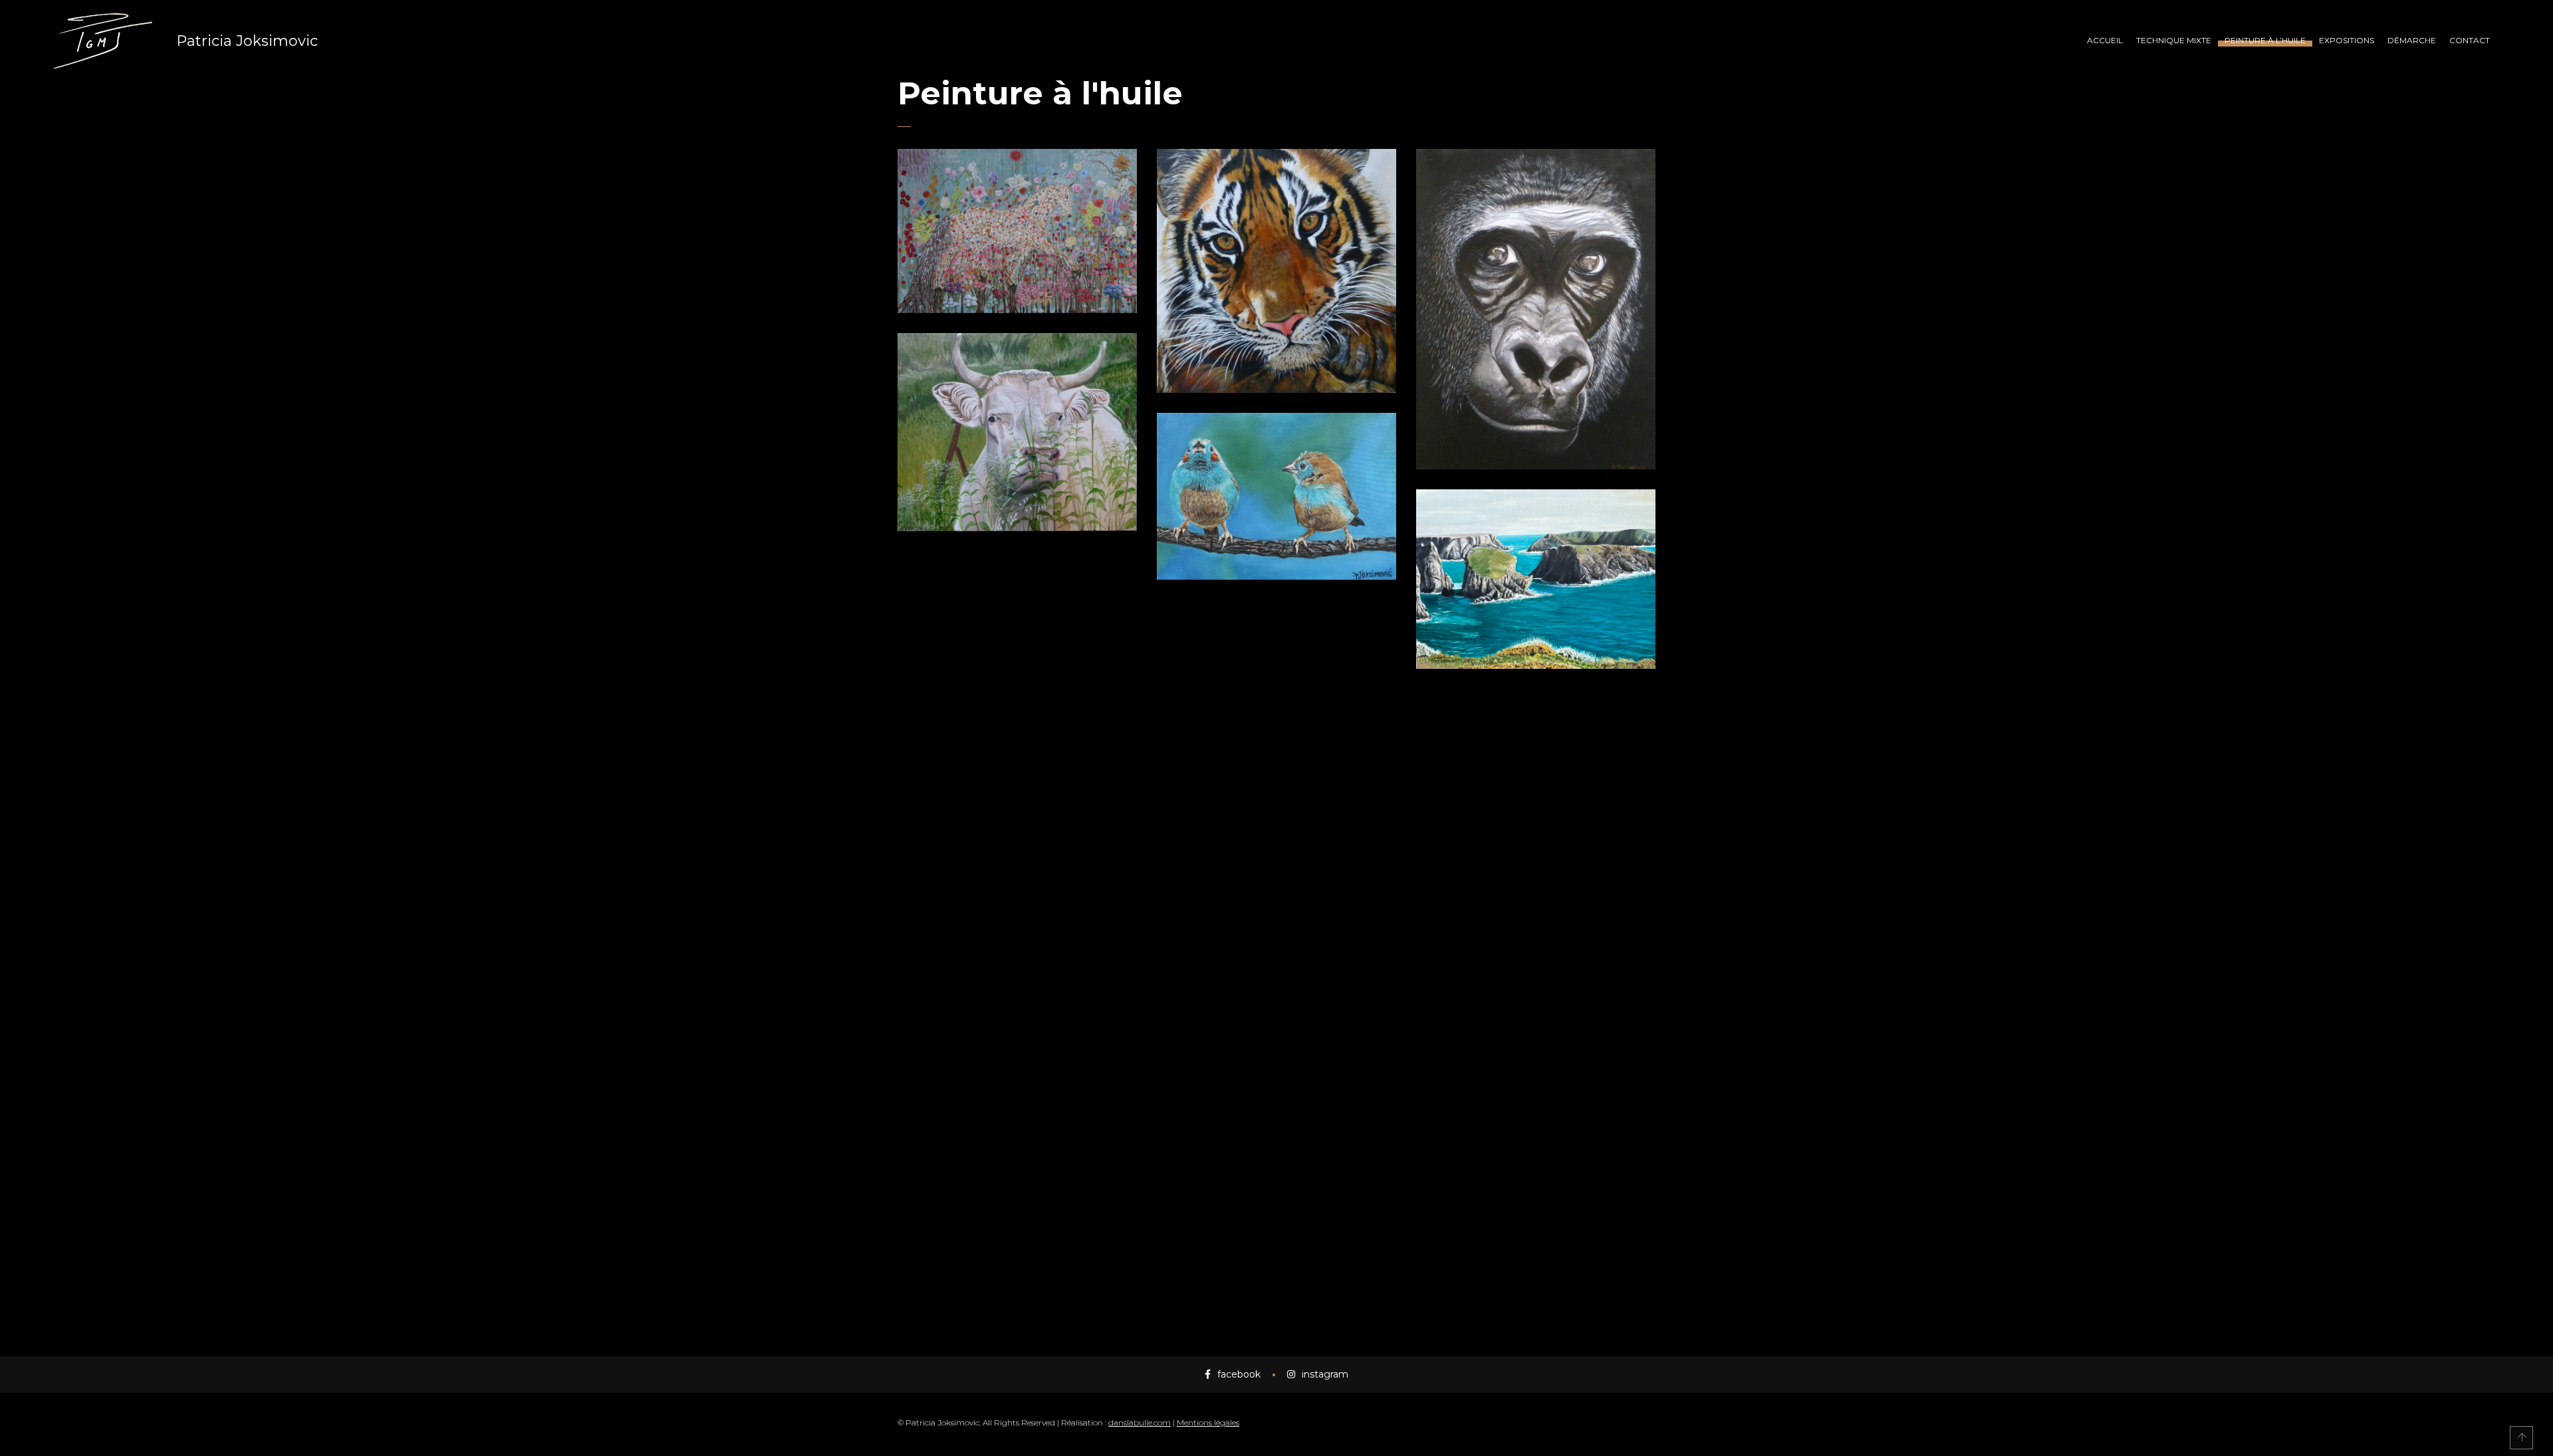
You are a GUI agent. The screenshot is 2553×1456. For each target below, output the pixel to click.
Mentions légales (1208, 1422)
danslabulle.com (1140, 1422)
